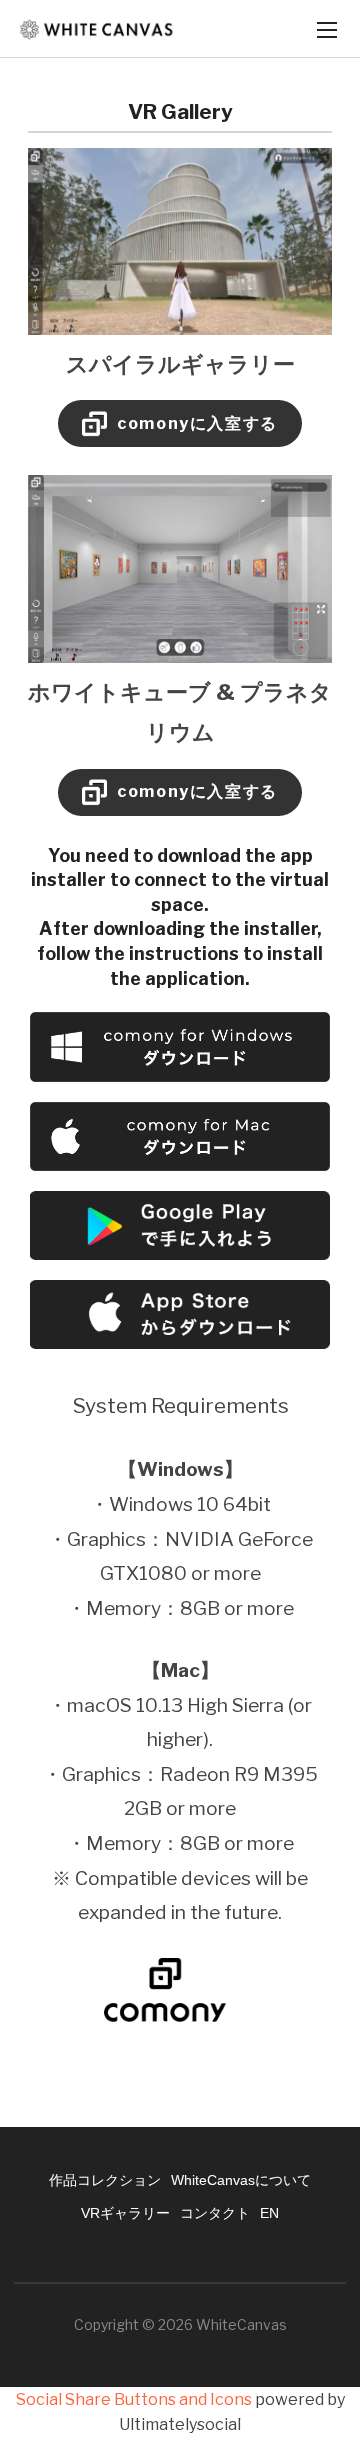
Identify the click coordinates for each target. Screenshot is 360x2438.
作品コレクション (105, 2180)
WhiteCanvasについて (241, 2180)
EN (269, 2213)
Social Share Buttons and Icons (134, 2399)
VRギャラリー (125, 2213)
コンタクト (215, 2213)
